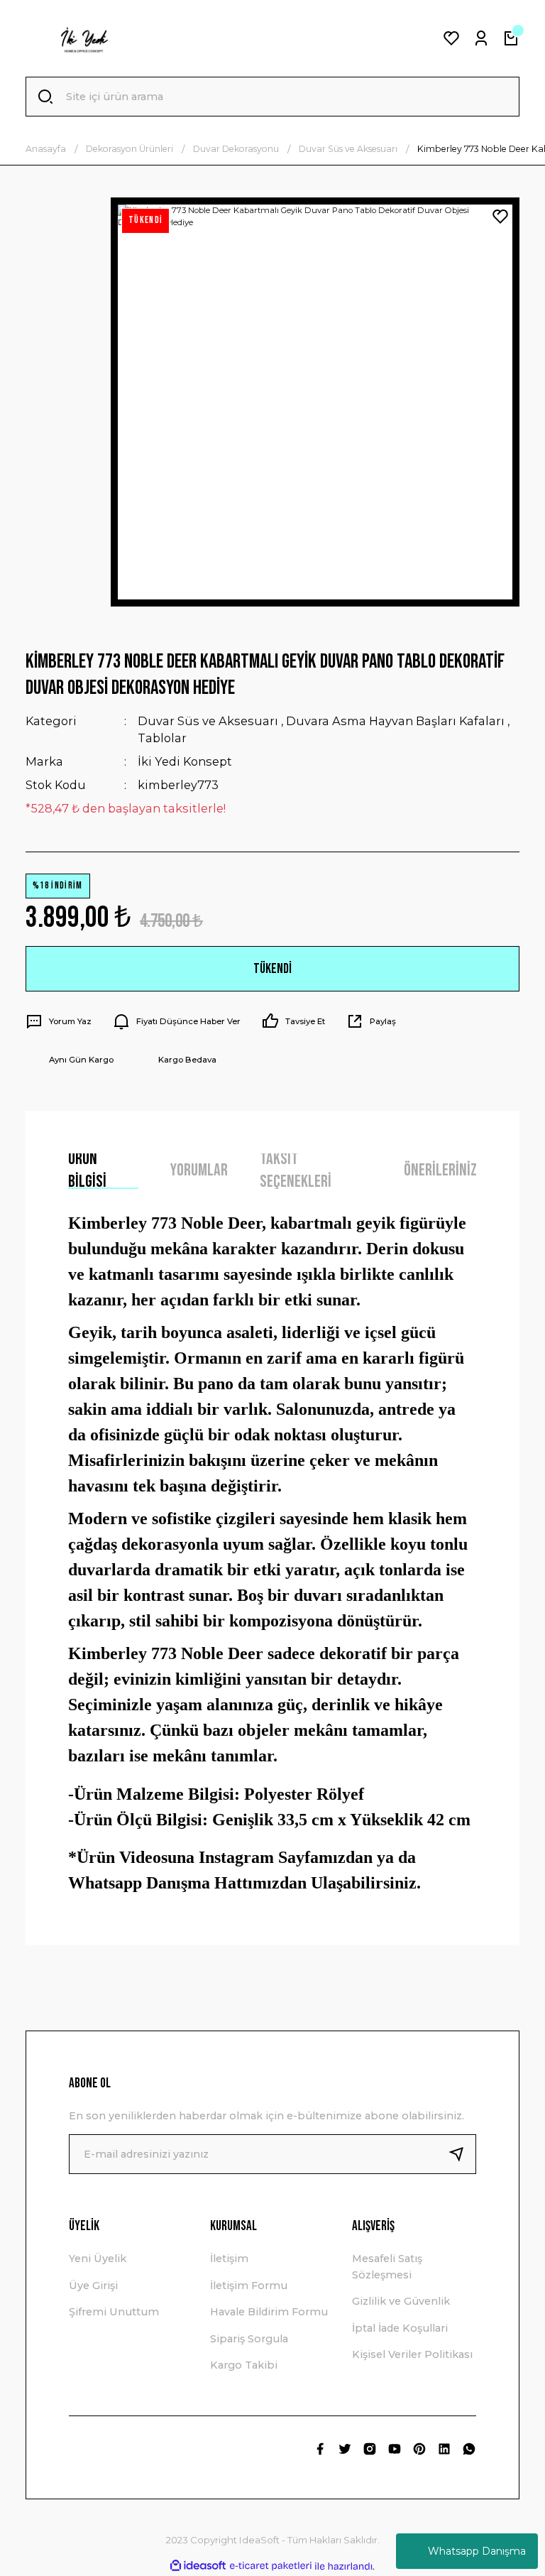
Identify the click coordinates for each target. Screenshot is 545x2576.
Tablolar (162, 738)
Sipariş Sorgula (249, 2339)
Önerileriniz (440, 1170)
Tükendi (272, 969)
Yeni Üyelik (98, 2259)
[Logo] (84, 38)
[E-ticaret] (271, 2566)
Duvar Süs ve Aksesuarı (208, 721)
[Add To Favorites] (500, 217)
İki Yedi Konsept (185, 761)
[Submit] (462, 2154)
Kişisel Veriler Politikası (412, 2354)
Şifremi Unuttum (114, 2312)
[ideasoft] (198, 2566)
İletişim (229, 2259)
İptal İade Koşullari (400, 2328)
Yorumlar (199, 1170)
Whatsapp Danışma (477, 2551)
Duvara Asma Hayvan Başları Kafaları (395, 721)
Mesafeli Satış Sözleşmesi (387, 2266)
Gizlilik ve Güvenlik (401, 2301)
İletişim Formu (249, 2286)
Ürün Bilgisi (87, 1171)
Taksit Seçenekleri (296, 1171)
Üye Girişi (93, 2286)
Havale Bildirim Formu (269, 2312)
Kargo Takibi (244, 2365)
